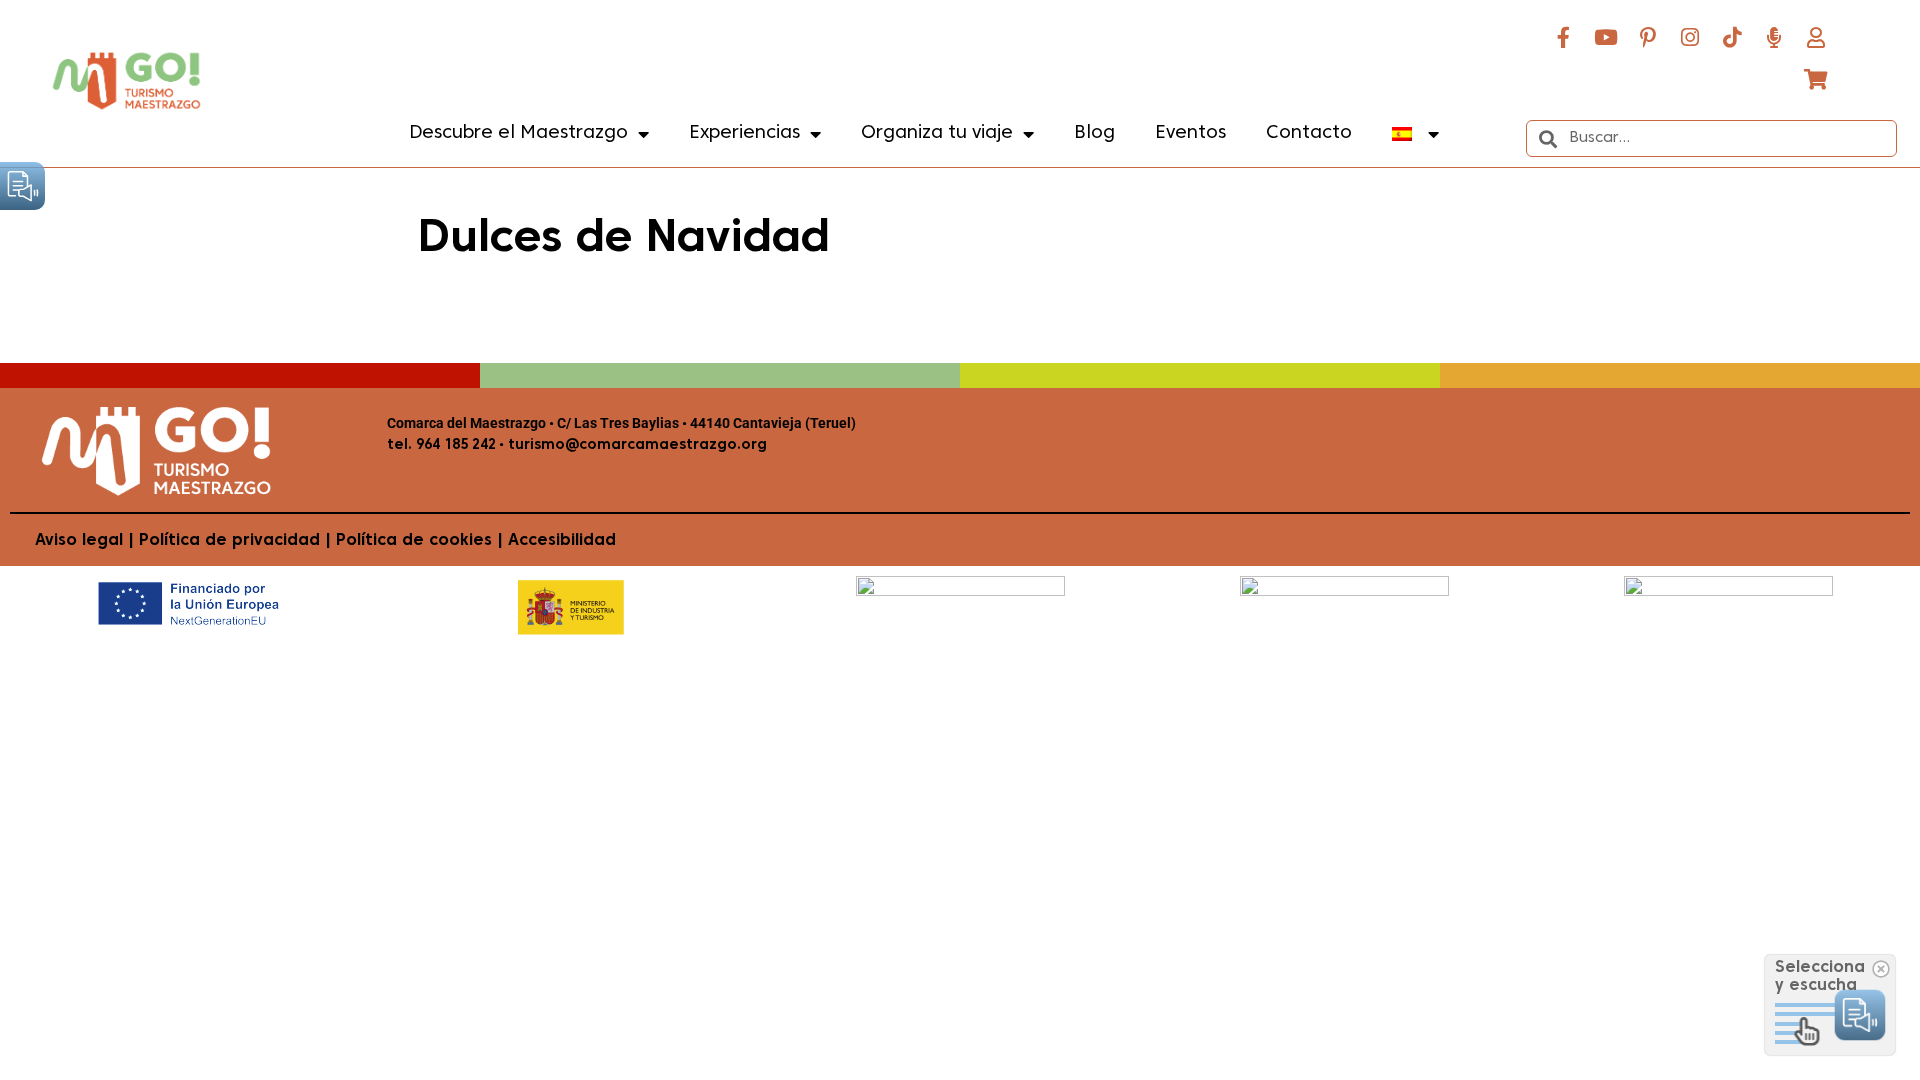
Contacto (1309, 133)
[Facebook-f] (1564, 37)
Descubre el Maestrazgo (518, 133)
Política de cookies (414, 541)
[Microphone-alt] (1774, 37)
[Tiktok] (1732, 37)
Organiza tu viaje (937, 133)
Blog (1094, 133)
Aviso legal (79, 541)
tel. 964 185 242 (441, 445)
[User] (1816, 37)
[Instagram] (1690, 37)
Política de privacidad (229, 541)
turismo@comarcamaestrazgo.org (635, 445)
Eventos (1190, 133)
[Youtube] (1606, 37)
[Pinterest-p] (1648, 37)
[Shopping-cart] (1816, 79)
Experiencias (744, 133)
